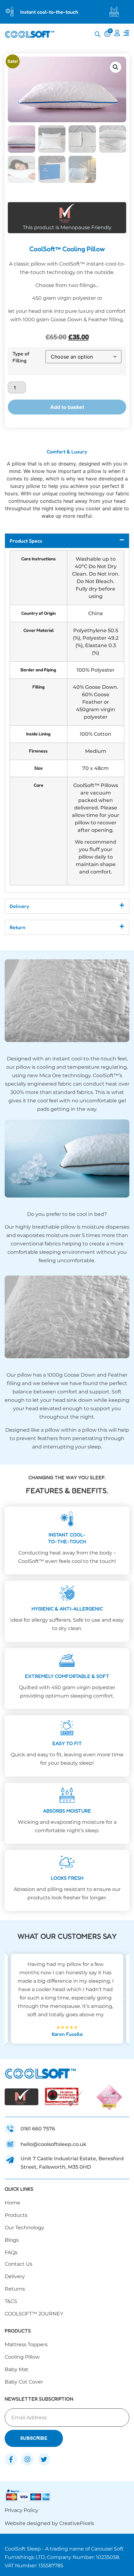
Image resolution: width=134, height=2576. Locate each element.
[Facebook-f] (11, 2459)
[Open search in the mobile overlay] (98, 34)
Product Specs (26, 541)
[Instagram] (27, 2459)
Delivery (19, 906)
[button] (116, 67)
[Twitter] (44, 2459)
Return (17, 927)
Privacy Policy (22, 2510)
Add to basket (67, 407)
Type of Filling (21, 357)
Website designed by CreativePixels (49, 2523)
